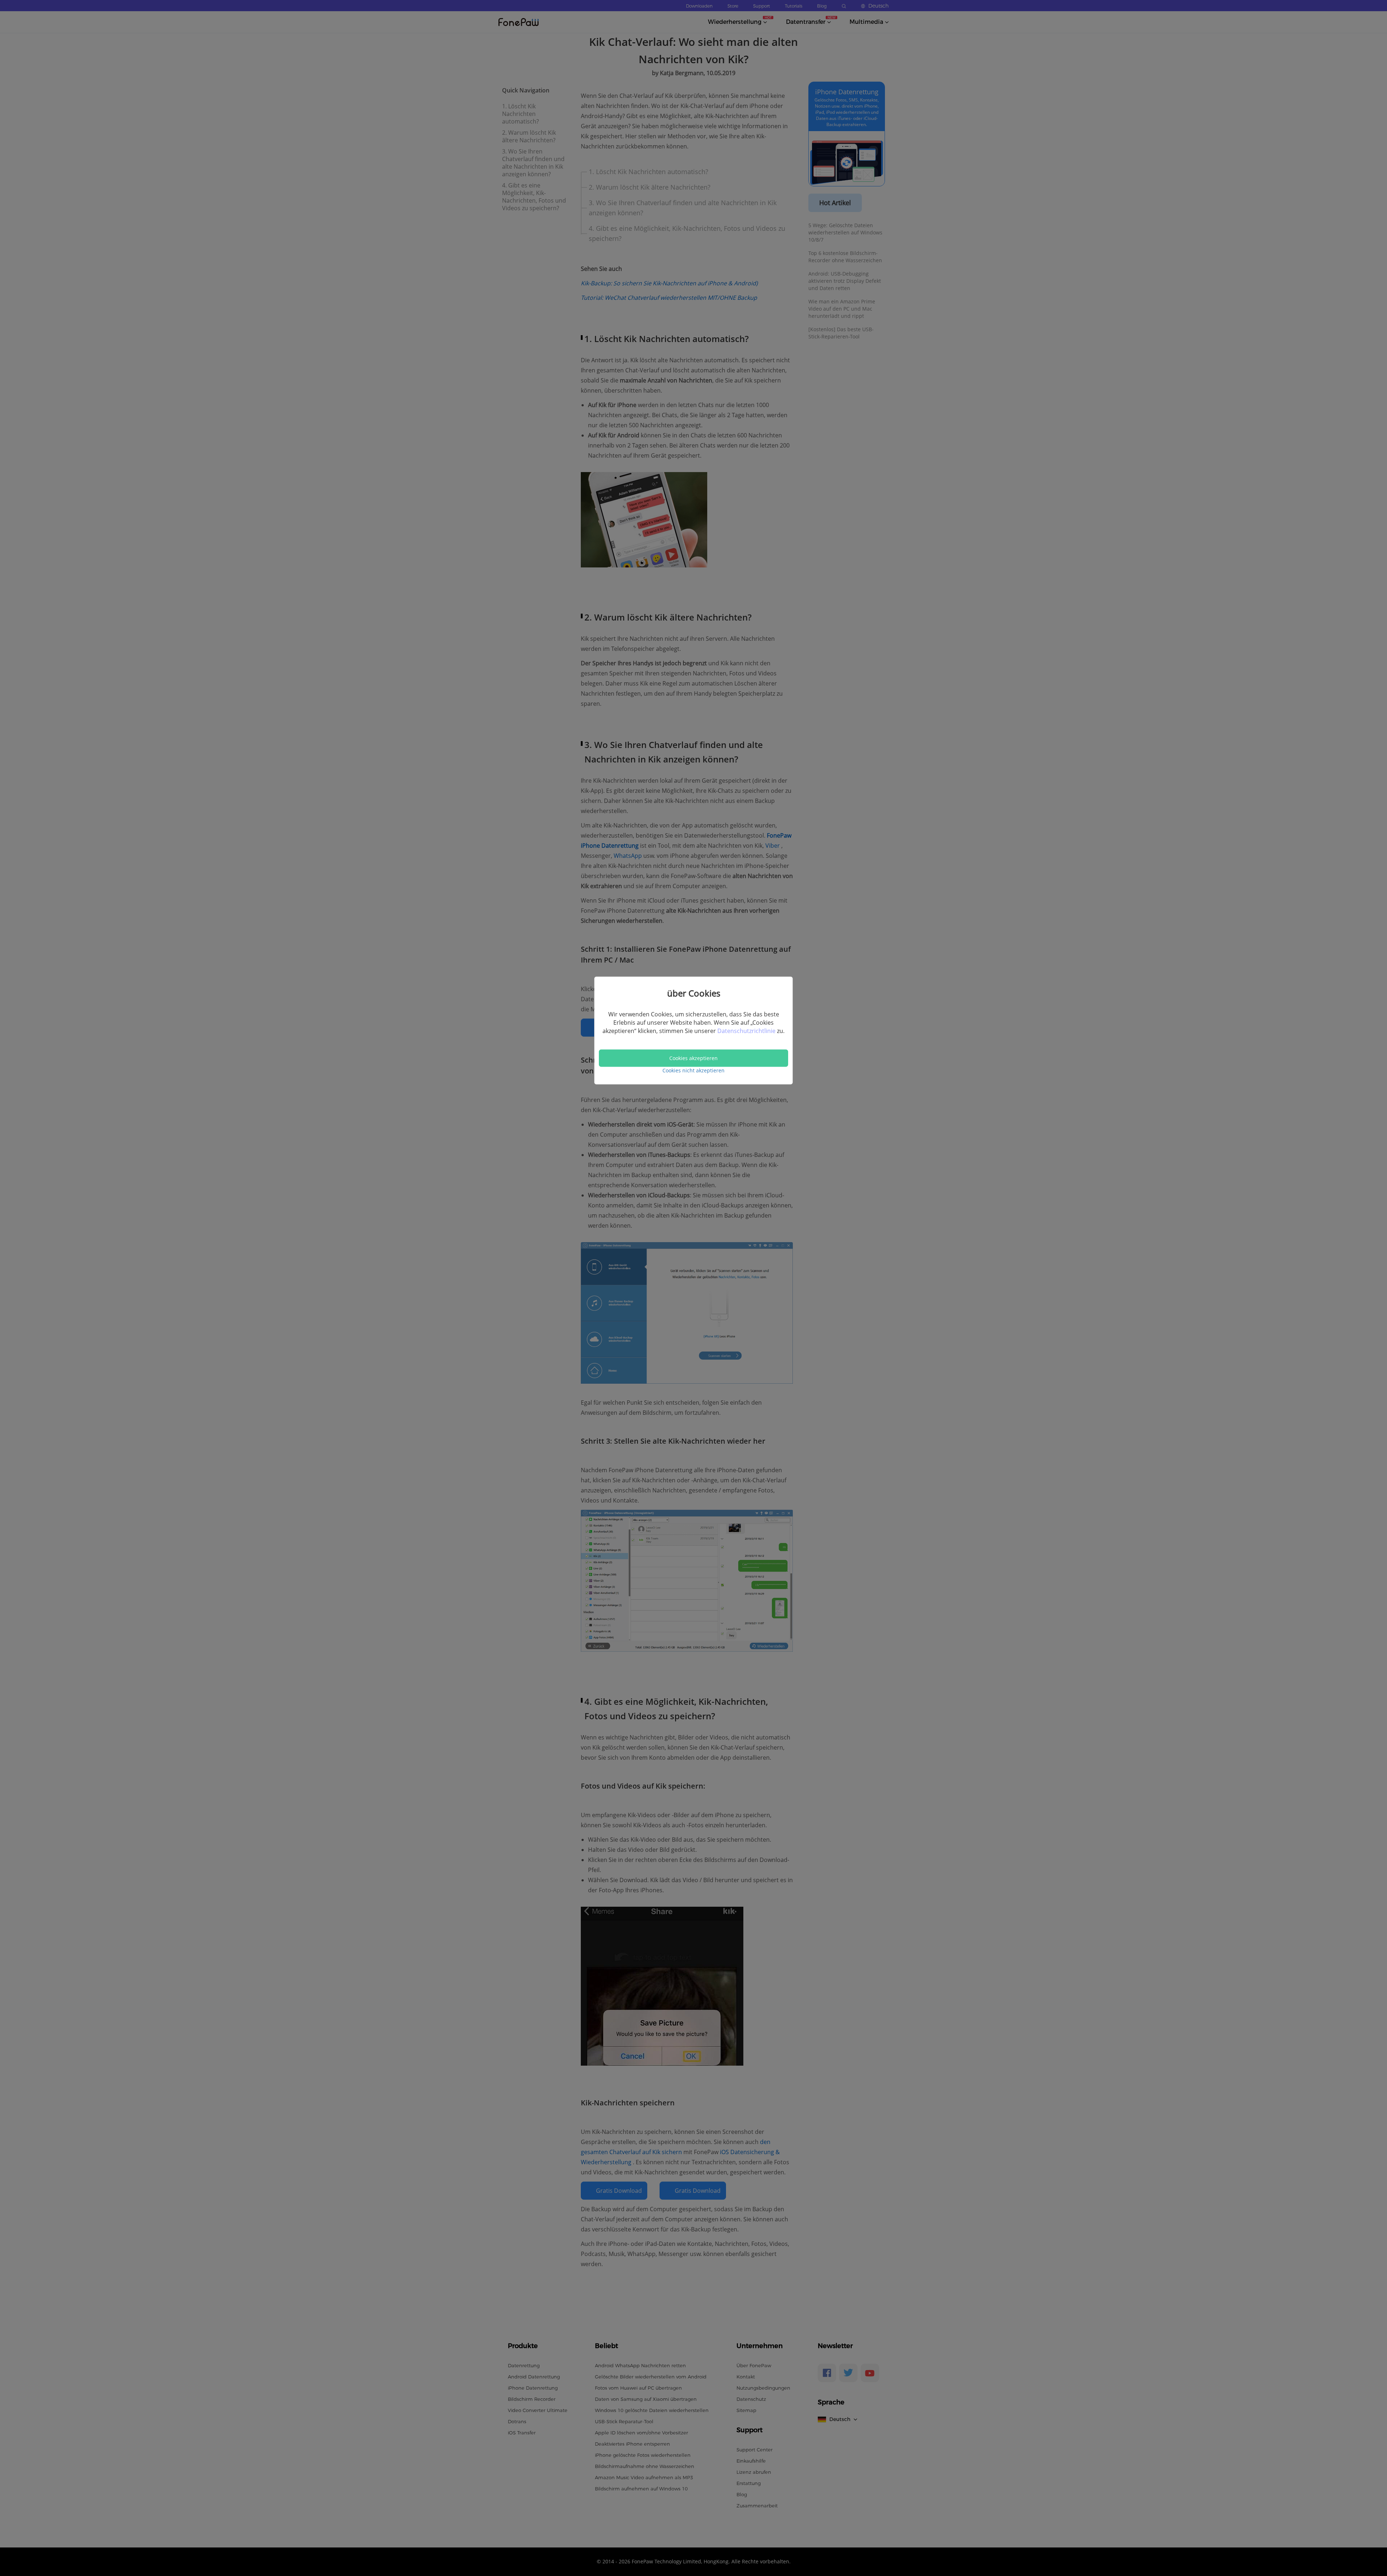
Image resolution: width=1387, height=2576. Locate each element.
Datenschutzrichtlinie (747, 1030)
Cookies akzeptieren (693, 1058)
